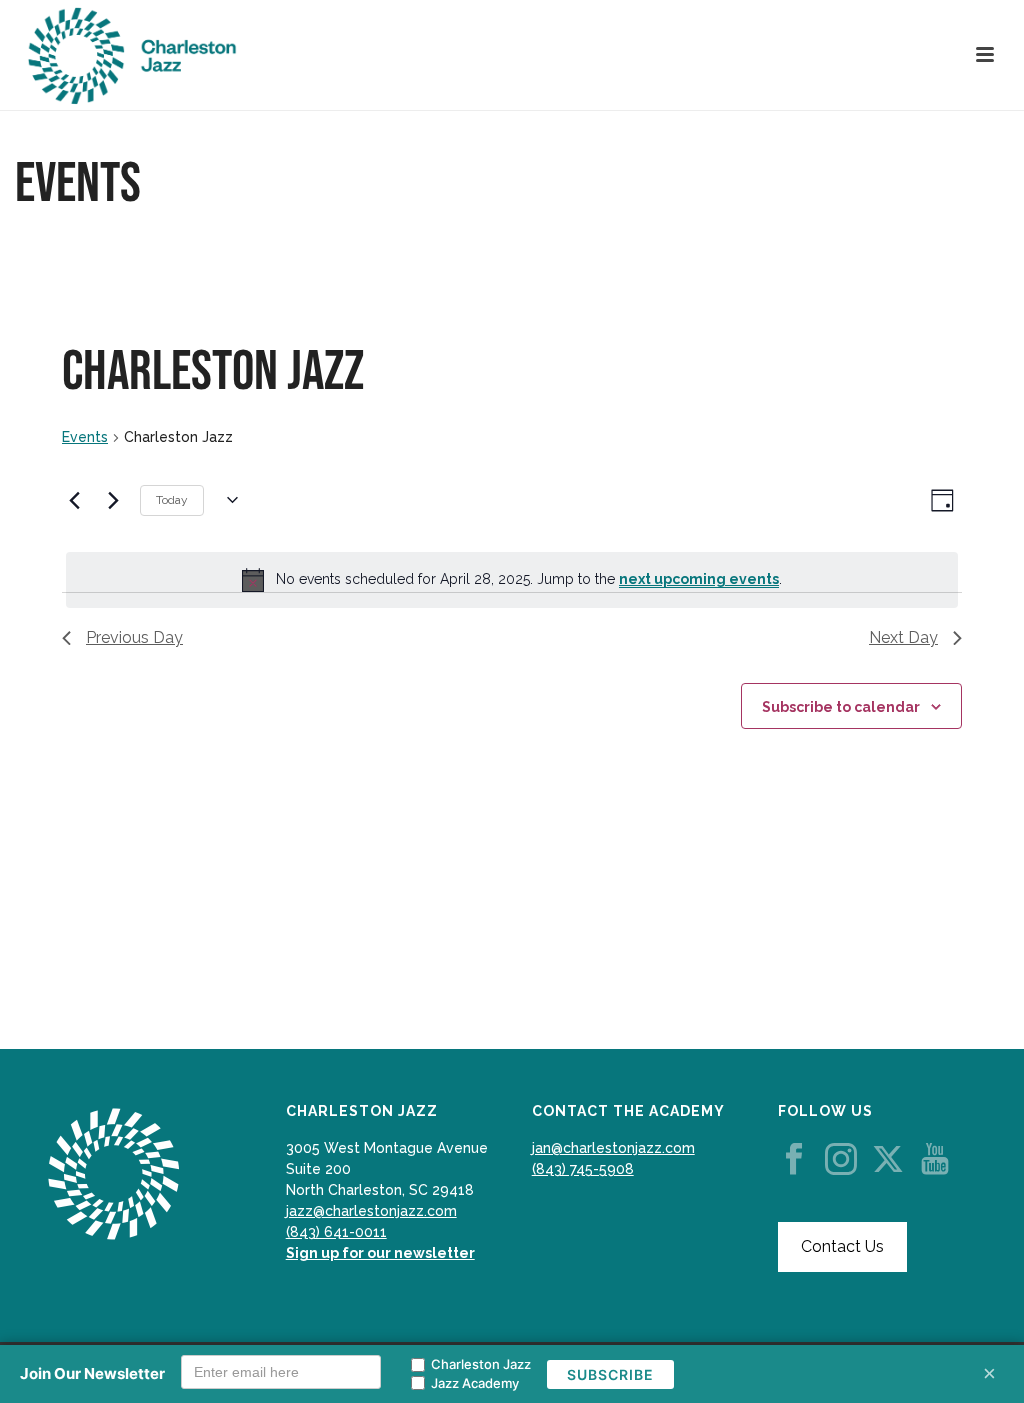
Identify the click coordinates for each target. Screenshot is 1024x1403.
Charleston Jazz (481, 1364)
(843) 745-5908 (583, 1169)
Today (172, 500)
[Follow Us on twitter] (888, 1160)
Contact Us (842, 1246)
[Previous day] (74, 500)
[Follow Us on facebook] (794, 1160)
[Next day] (113, 500)
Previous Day (134, 637)
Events (85, 437)
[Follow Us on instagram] (841, 1160)
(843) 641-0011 (336, 1232)
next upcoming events (699, 579)
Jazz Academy (475, 1383)
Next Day (903, 637)
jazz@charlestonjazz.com (371, 1211)
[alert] (512, 580)
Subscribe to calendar (841, 707)
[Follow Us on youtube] (935, 1160)
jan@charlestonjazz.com (613, 1148)
